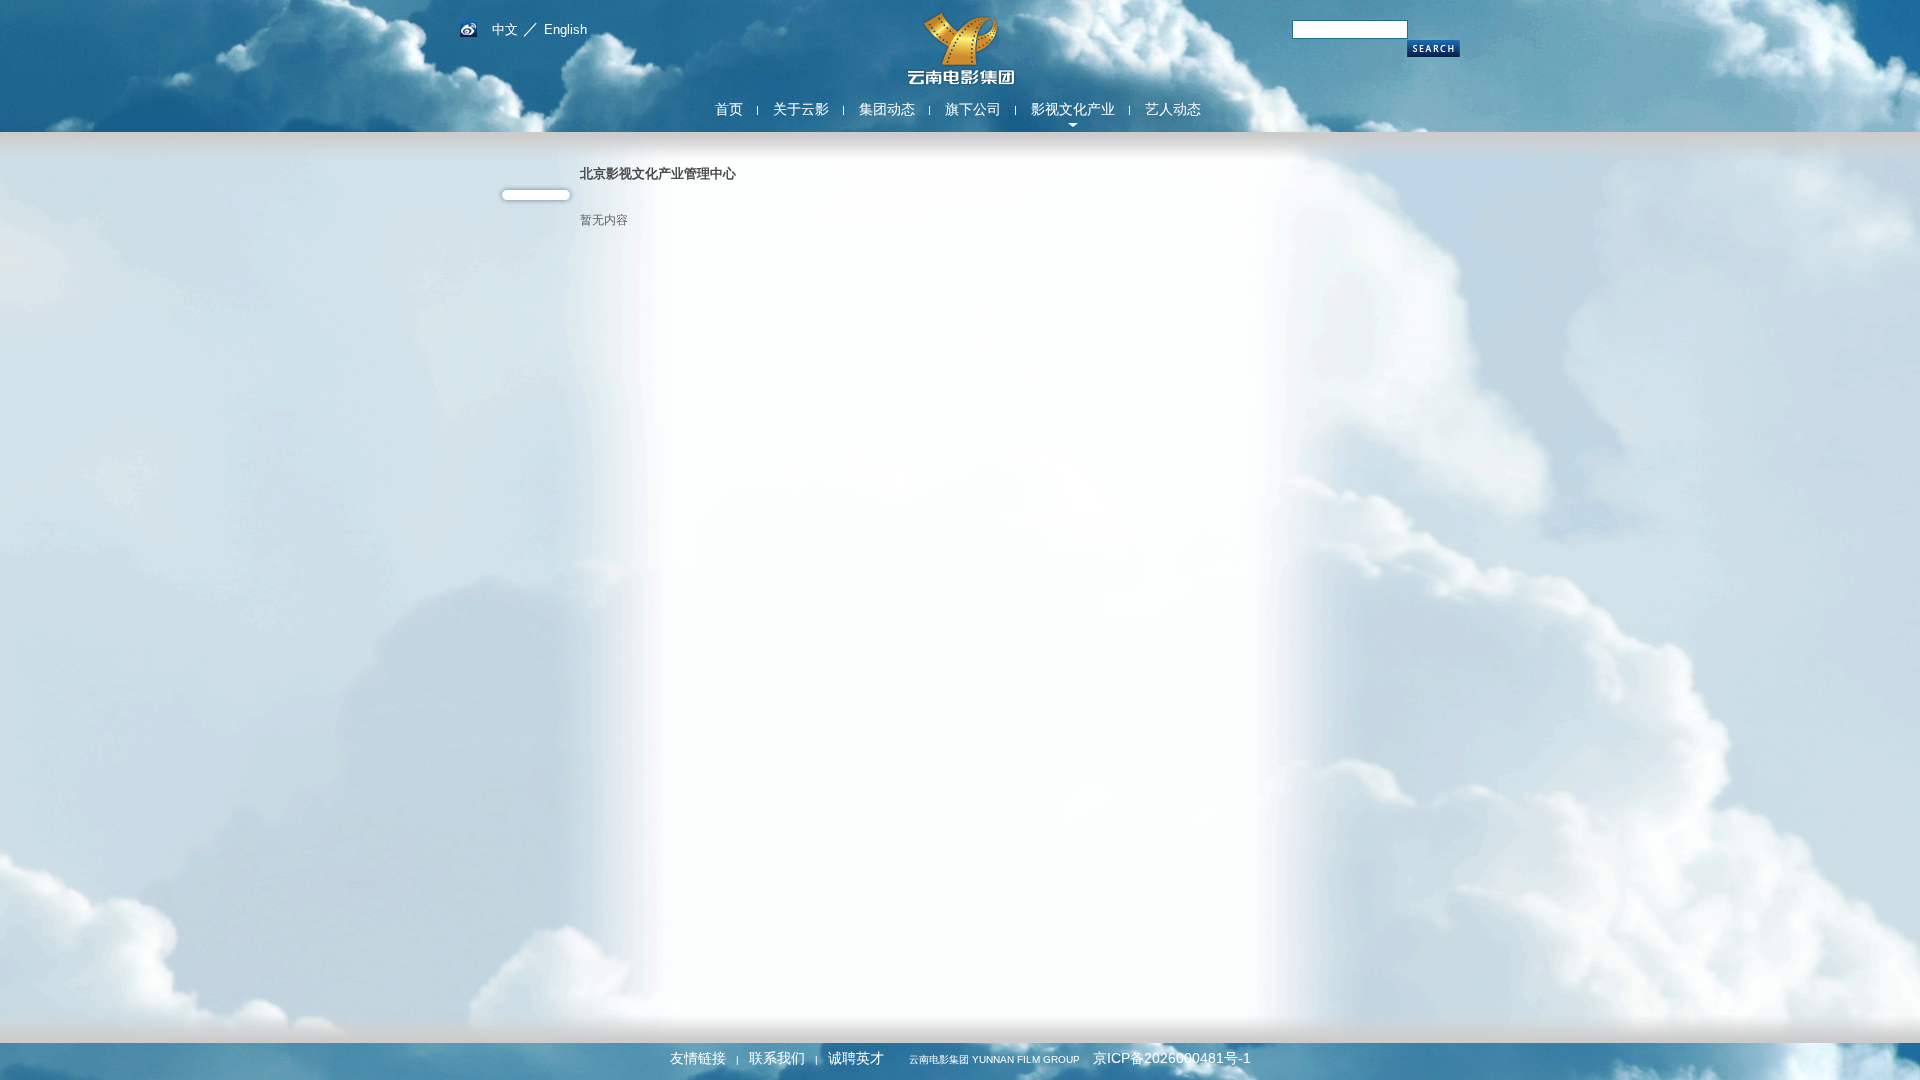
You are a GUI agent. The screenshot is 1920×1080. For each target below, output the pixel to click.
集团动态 (887, 109)
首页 (729, 109)
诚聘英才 (856, 1058)
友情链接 (698, 1058)
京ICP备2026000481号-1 (1172, 1058)
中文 (505, 29)
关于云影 (801, 109)
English (565, 29)
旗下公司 (973, 109)
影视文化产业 (1073, 109)
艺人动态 (1173, 109)
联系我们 (777, 1058)
